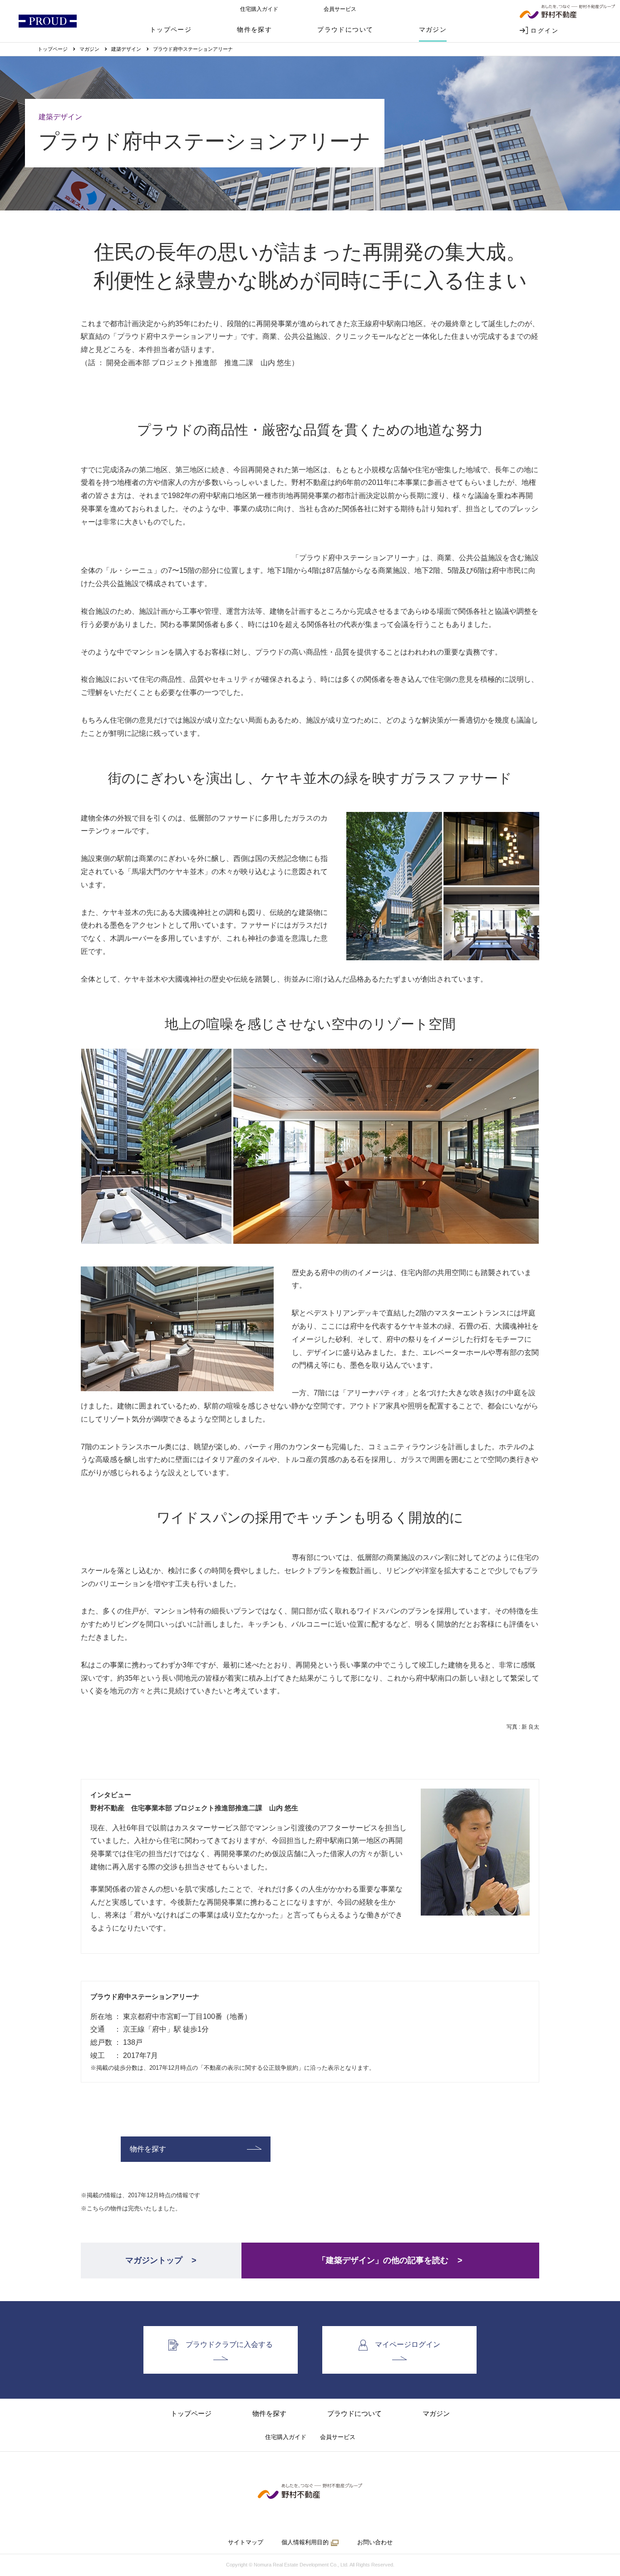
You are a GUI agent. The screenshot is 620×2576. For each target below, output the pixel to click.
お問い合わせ (375, 2542)
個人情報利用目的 (305, 2542)
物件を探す (254, 29)
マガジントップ (154, 2260)
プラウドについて (345, 29)
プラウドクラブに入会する (229, 2344)
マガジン (433, 29)
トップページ (171, 29)
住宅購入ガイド (259, 9)
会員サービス (340, 9)
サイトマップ (246, 2542)
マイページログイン (408, 2344)
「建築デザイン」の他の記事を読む (383, 2260)
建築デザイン (126, 49)
